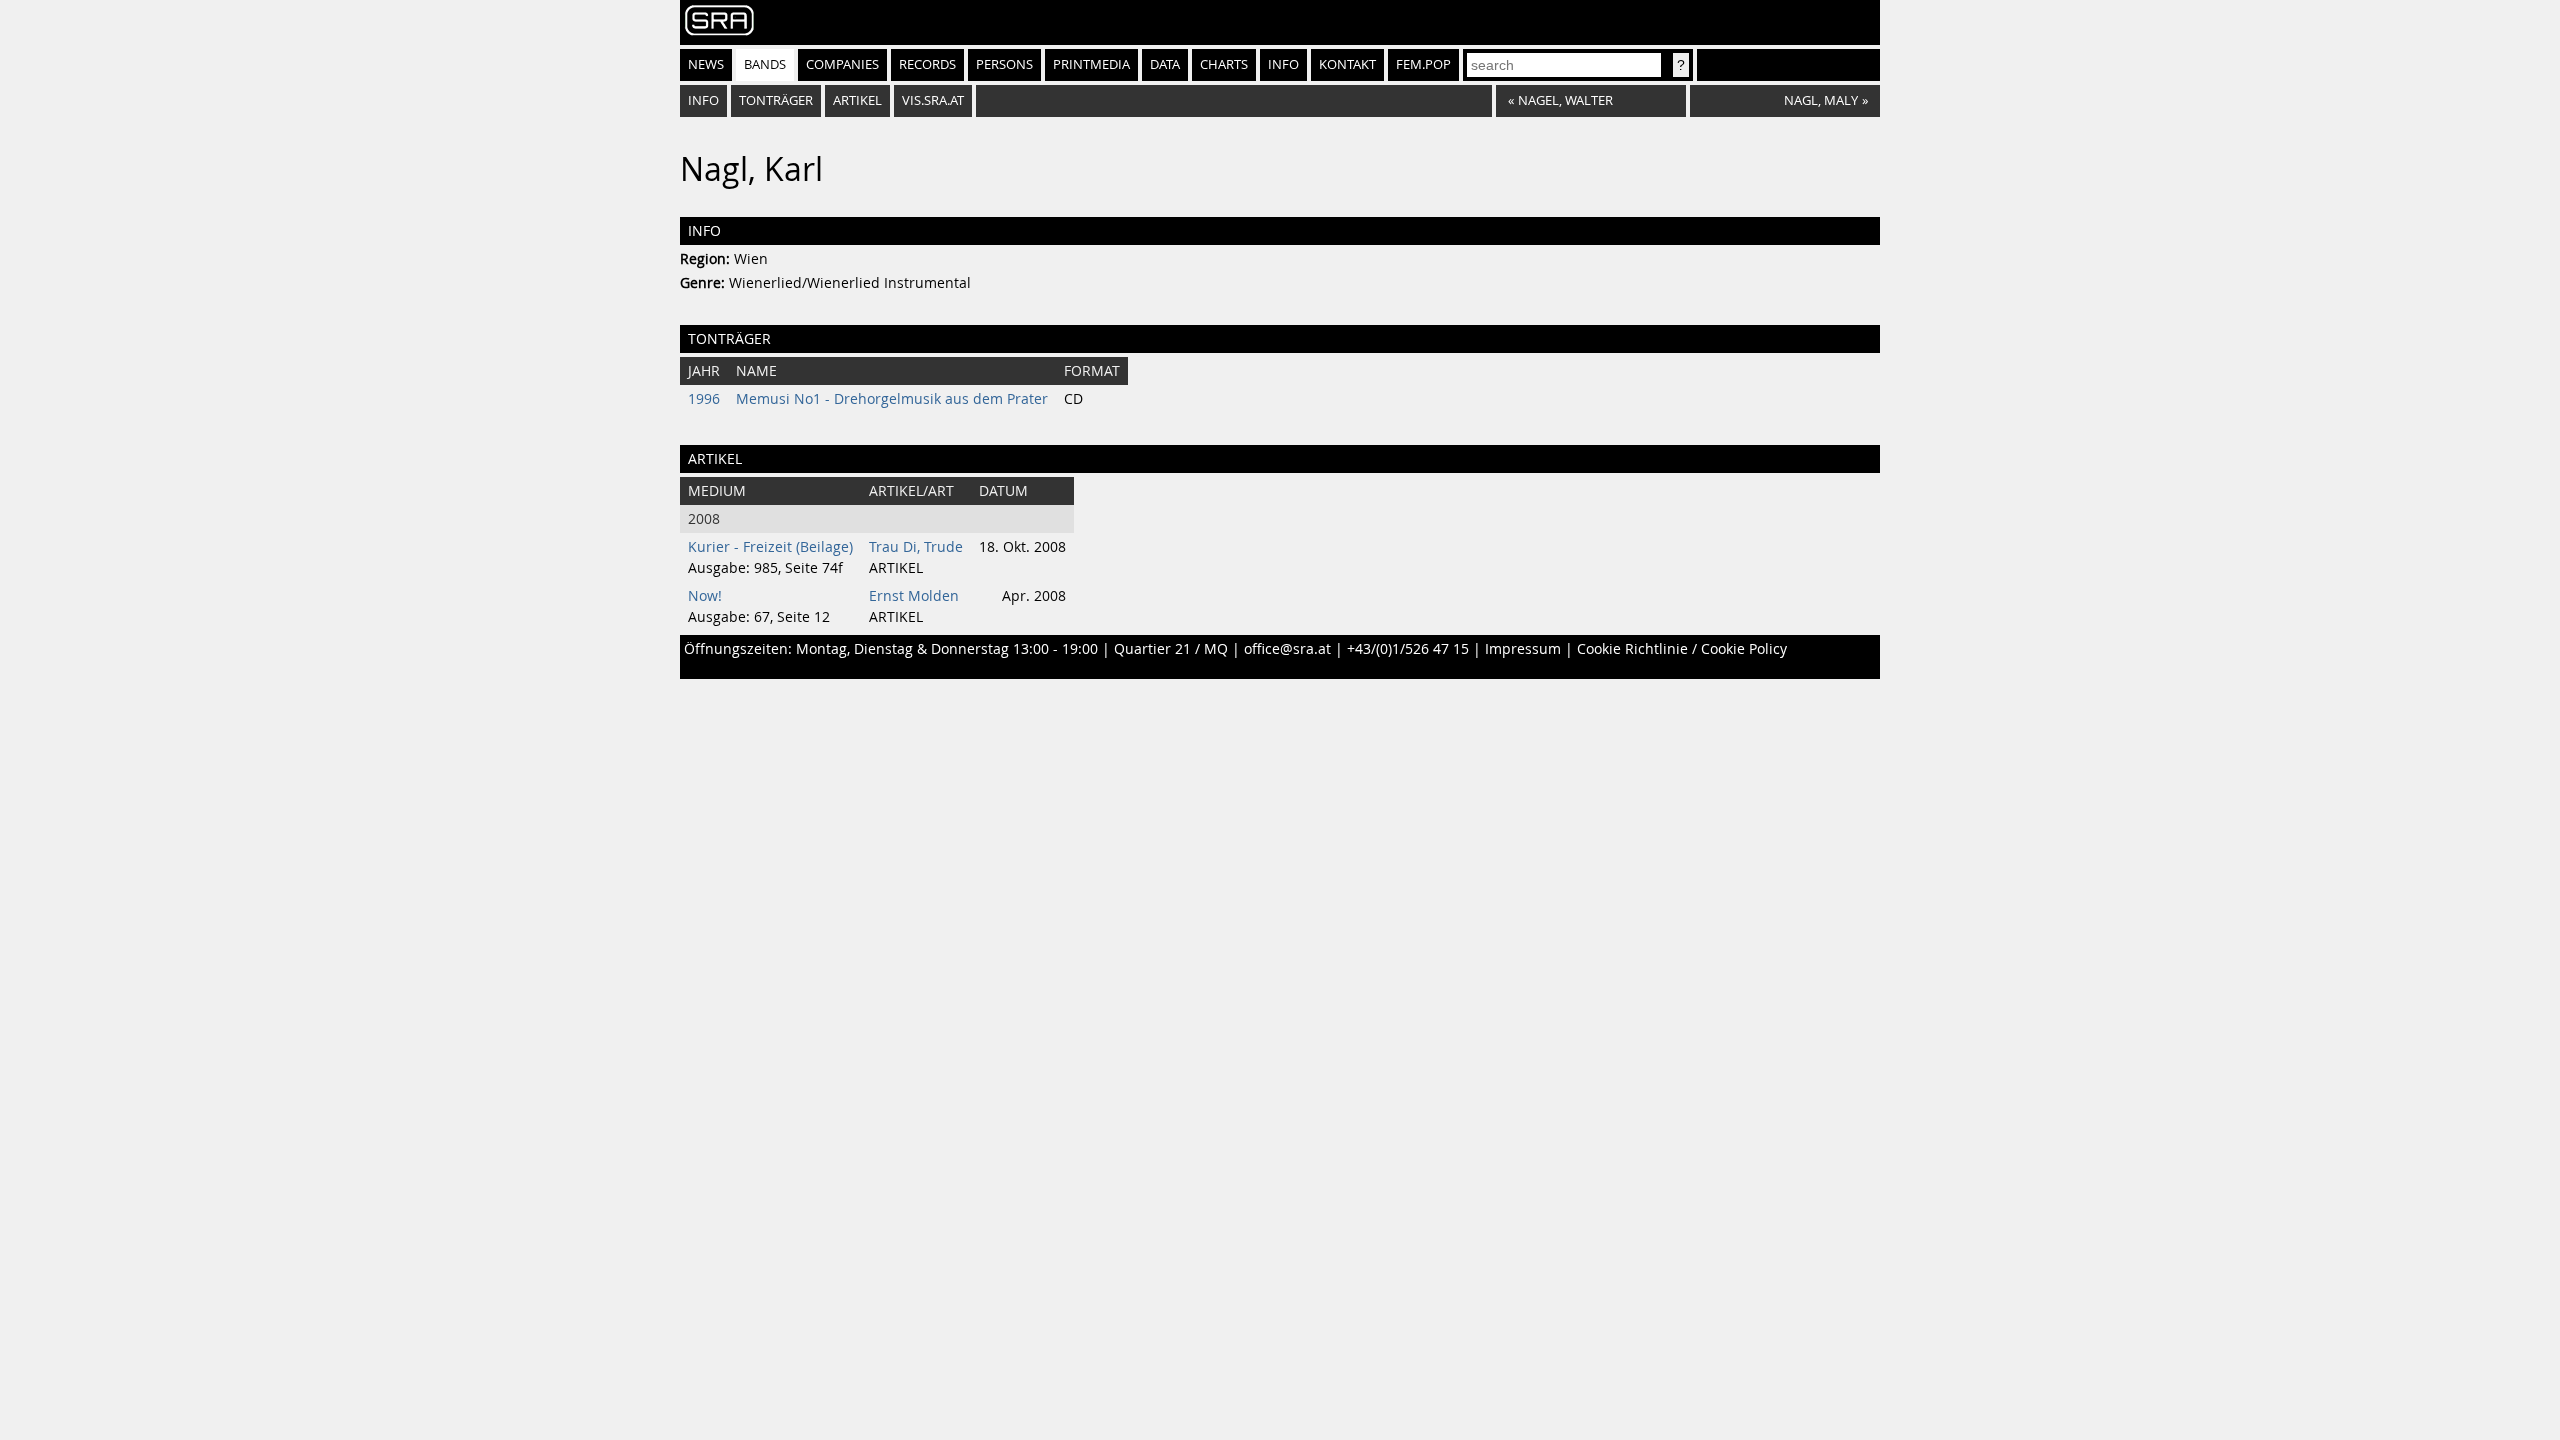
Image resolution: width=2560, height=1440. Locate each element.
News (706, 64)
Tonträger (776, 100)
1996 (704, 399)
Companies (842, 64)
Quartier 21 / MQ (1171, 649)
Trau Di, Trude (916, 547)
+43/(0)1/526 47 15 (1408, 649)
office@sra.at (1287, 649)
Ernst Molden (914, 596)
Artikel (857, 100)
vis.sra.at (933, 100)
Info (1283, 64)
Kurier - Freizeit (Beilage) (770, 547)
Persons (1004, 64)
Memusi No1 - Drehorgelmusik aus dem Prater (892, 399)
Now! (705, 596)
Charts (1224, 64)
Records (927, 64)
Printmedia (1091, 64)
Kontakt (1347, 64)
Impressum (1523, 649)
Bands (765, 64)
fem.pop (1423, 64)
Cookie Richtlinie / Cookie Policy (1682, 649)
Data (1165, 64)
